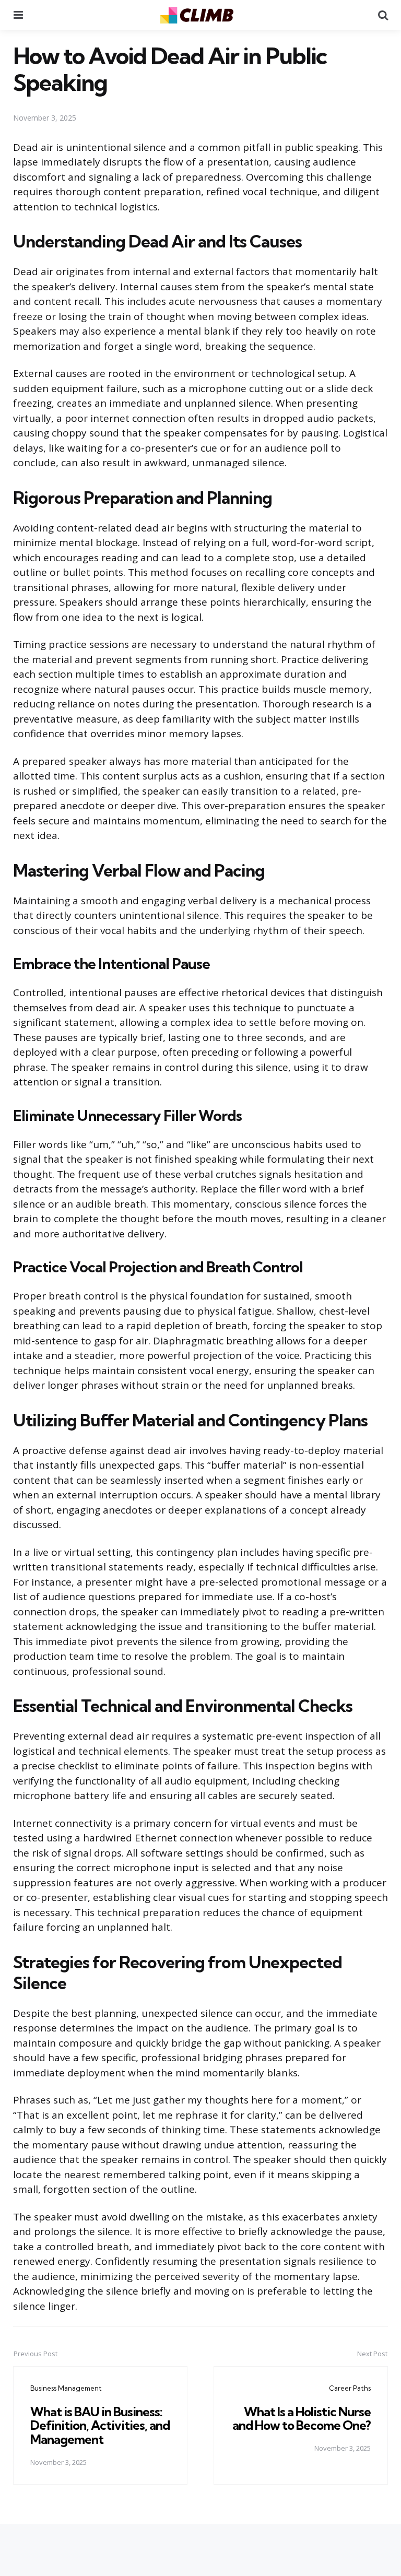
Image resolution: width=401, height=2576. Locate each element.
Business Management (66, 2388)
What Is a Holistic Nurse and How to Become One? (302, 2418)
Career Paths (350, 2388)
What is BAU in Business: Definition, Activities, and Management (100, 2425)
